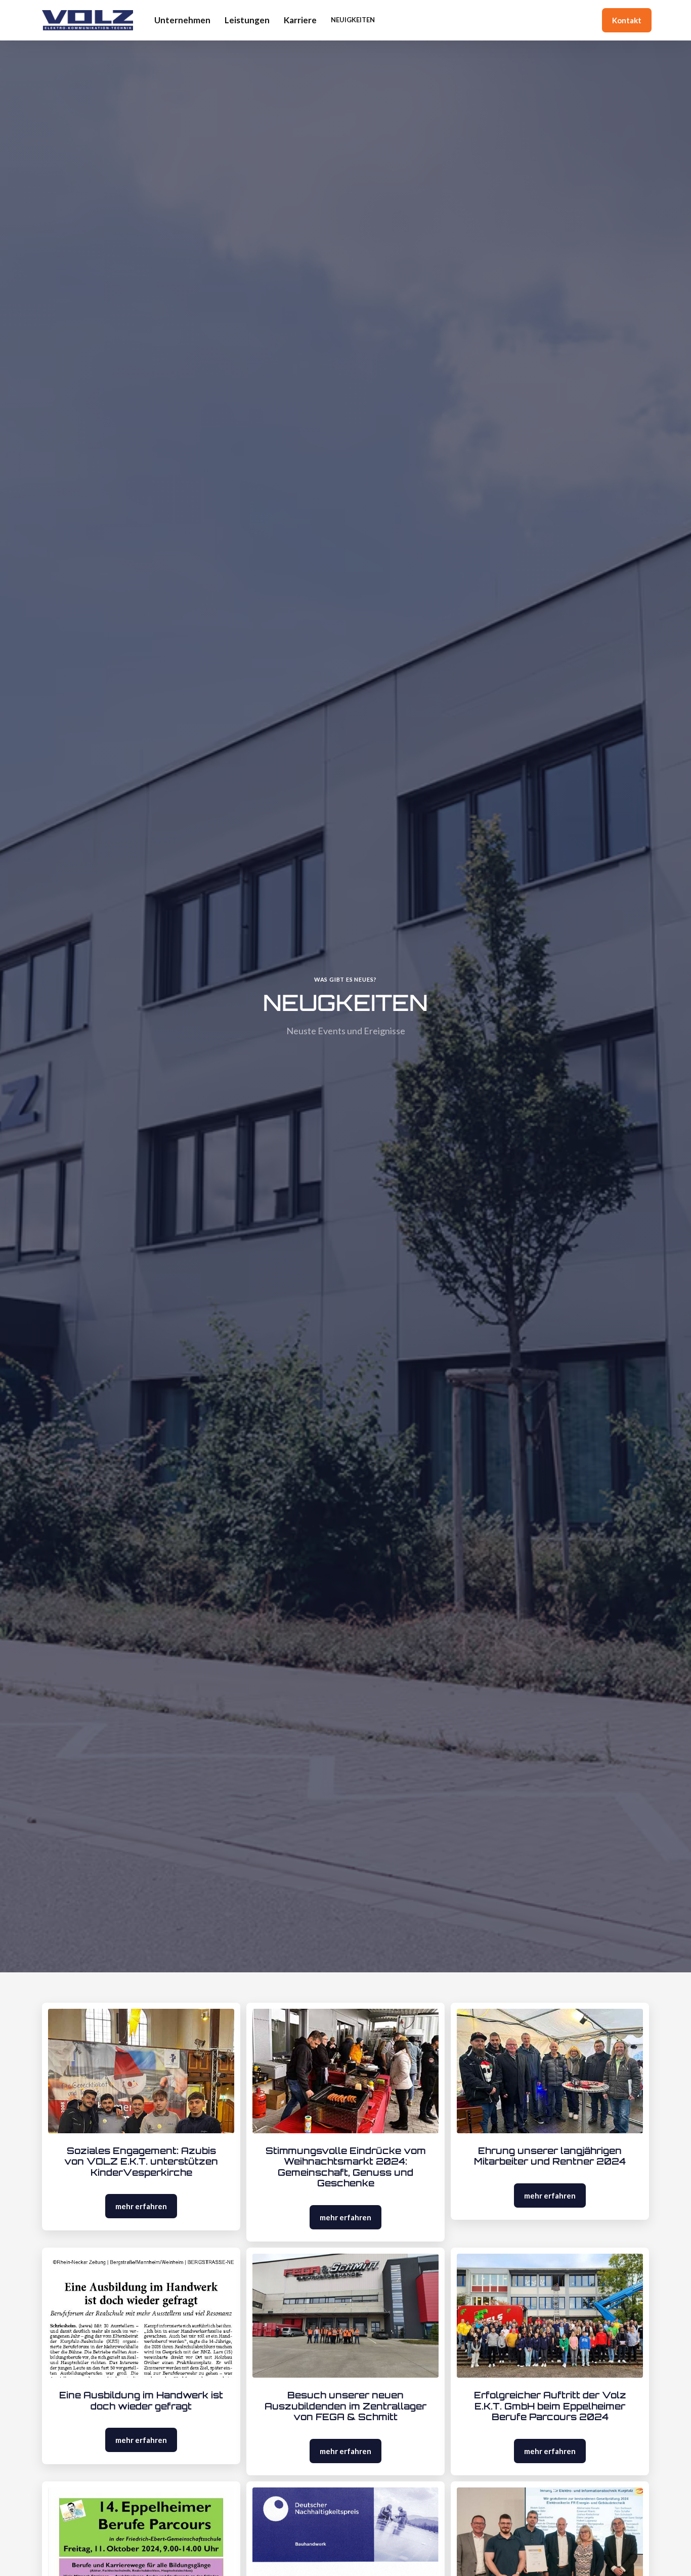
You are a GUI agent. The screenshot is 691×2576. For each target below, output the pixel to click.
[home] (88, 20)
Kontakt (627, 20)
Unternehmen (182, 20)
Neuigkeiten (353, 20)
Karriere (300, 20)
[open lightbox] (141, 2071)
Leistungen (247, 20)
